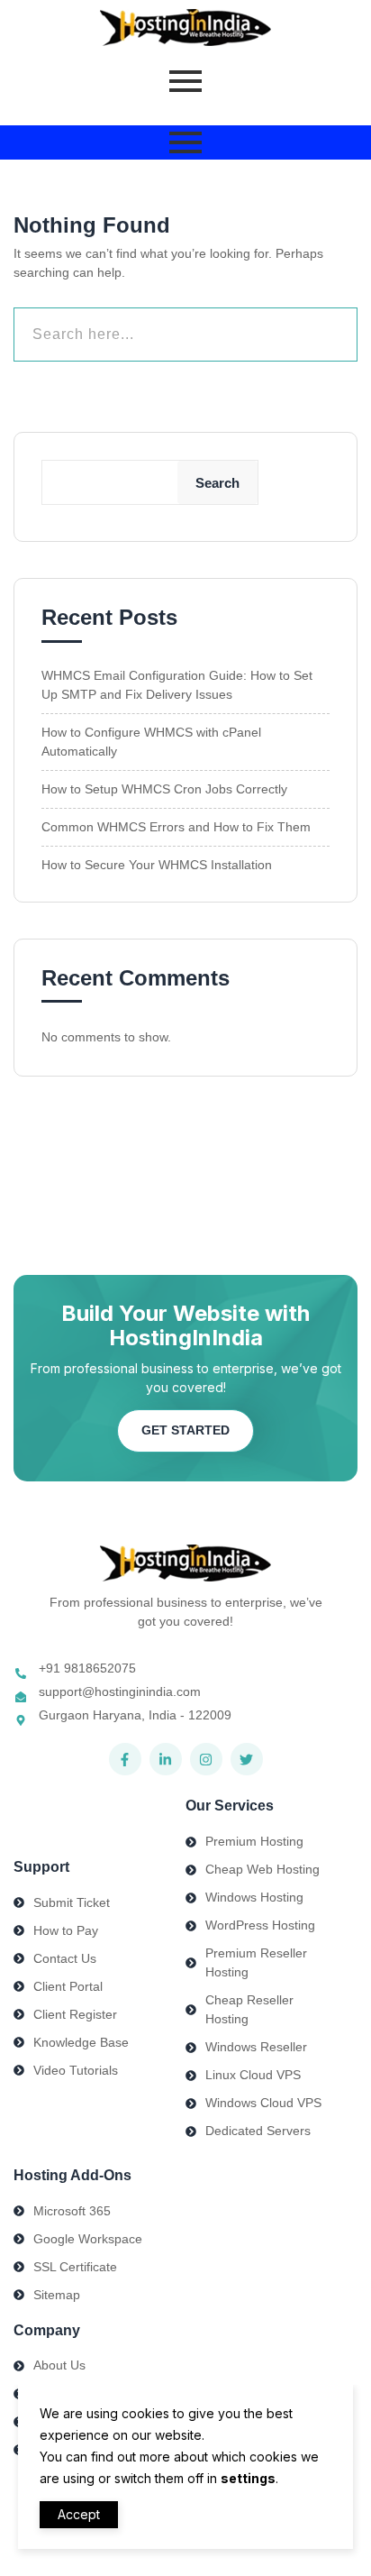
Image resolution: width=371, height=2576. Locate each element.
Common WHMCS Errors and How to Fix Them (176, 827)
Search (217, 483)
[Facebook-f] (125, 1759)
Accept (79, 2514)
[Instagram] (206, 1759)
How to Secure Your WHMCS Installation (157, 865)
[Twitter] (247, 1759)
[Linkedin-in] (166, 1759)
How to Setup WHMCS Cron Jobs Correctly (164, 789)
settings (248, 2478)
